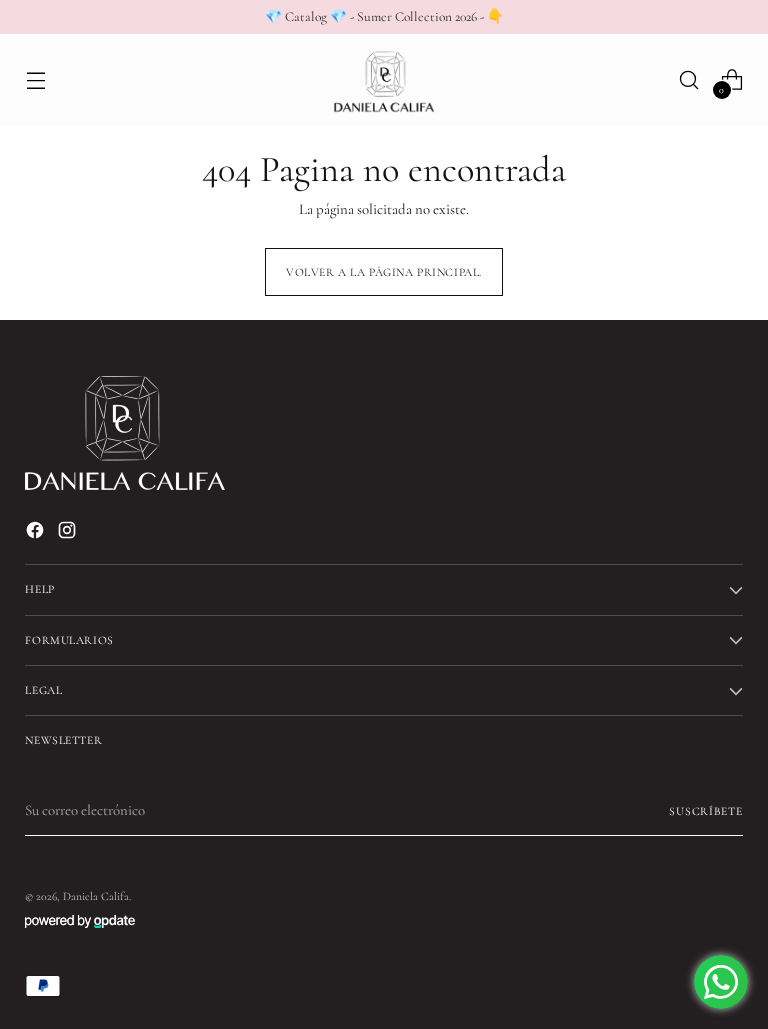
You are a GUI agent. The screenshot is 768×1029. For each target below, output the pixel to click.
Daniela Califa (96, 896)
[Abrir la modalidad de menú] (35, 79)
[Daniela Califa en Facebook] (37, 533)
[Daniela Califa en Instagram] (69, 533)
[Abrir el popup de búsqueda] (689, 79)
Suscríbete (706, 811)
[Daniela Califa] (384, 80)
